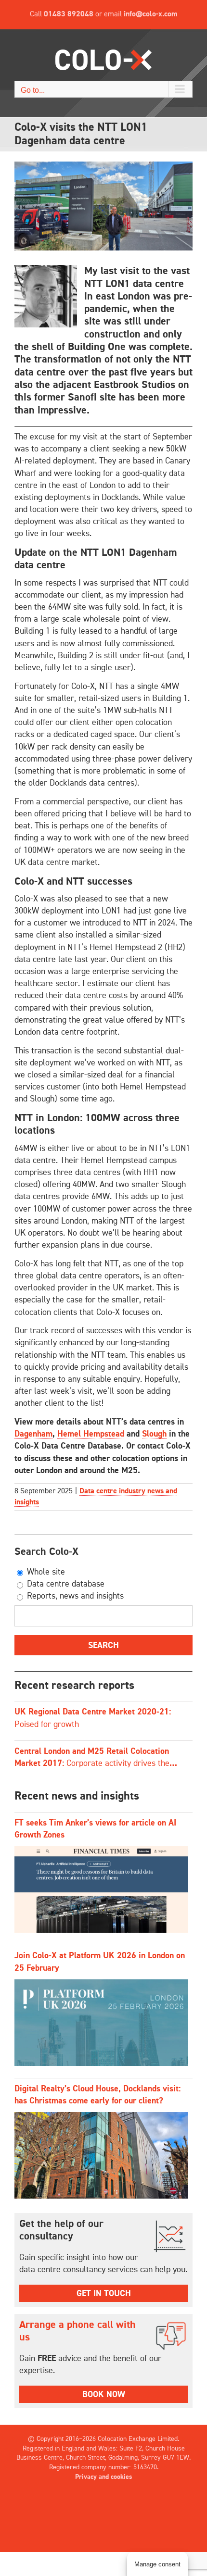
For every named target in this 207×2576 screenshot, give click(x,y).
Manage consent (157, 2564)
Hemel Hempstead (91, 1434)
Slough (154, 1434)
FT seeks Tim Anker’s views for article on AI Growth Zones (95, 1829)
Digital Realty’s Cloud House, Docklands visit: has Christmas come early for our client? (97, 2095)
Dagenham (33, 1434)
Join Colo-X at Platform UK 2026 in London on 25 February (100, 1962)
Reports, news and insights (74, 1596)
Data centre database (65, 1584)
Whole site (45, 1572)
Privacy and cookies (104, 2477)
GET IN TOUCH (104, 2294)
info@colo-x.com (151, 14)
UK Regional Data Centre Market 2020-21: (93, 1718)
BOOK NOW (104, 2395)
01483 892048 (69, 14)
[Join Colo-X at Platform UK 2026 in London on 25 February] (101, 2023)
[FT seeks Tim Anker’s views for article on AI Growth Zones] (101, 1889)
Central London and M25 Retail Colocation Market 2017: (92, 1758)
